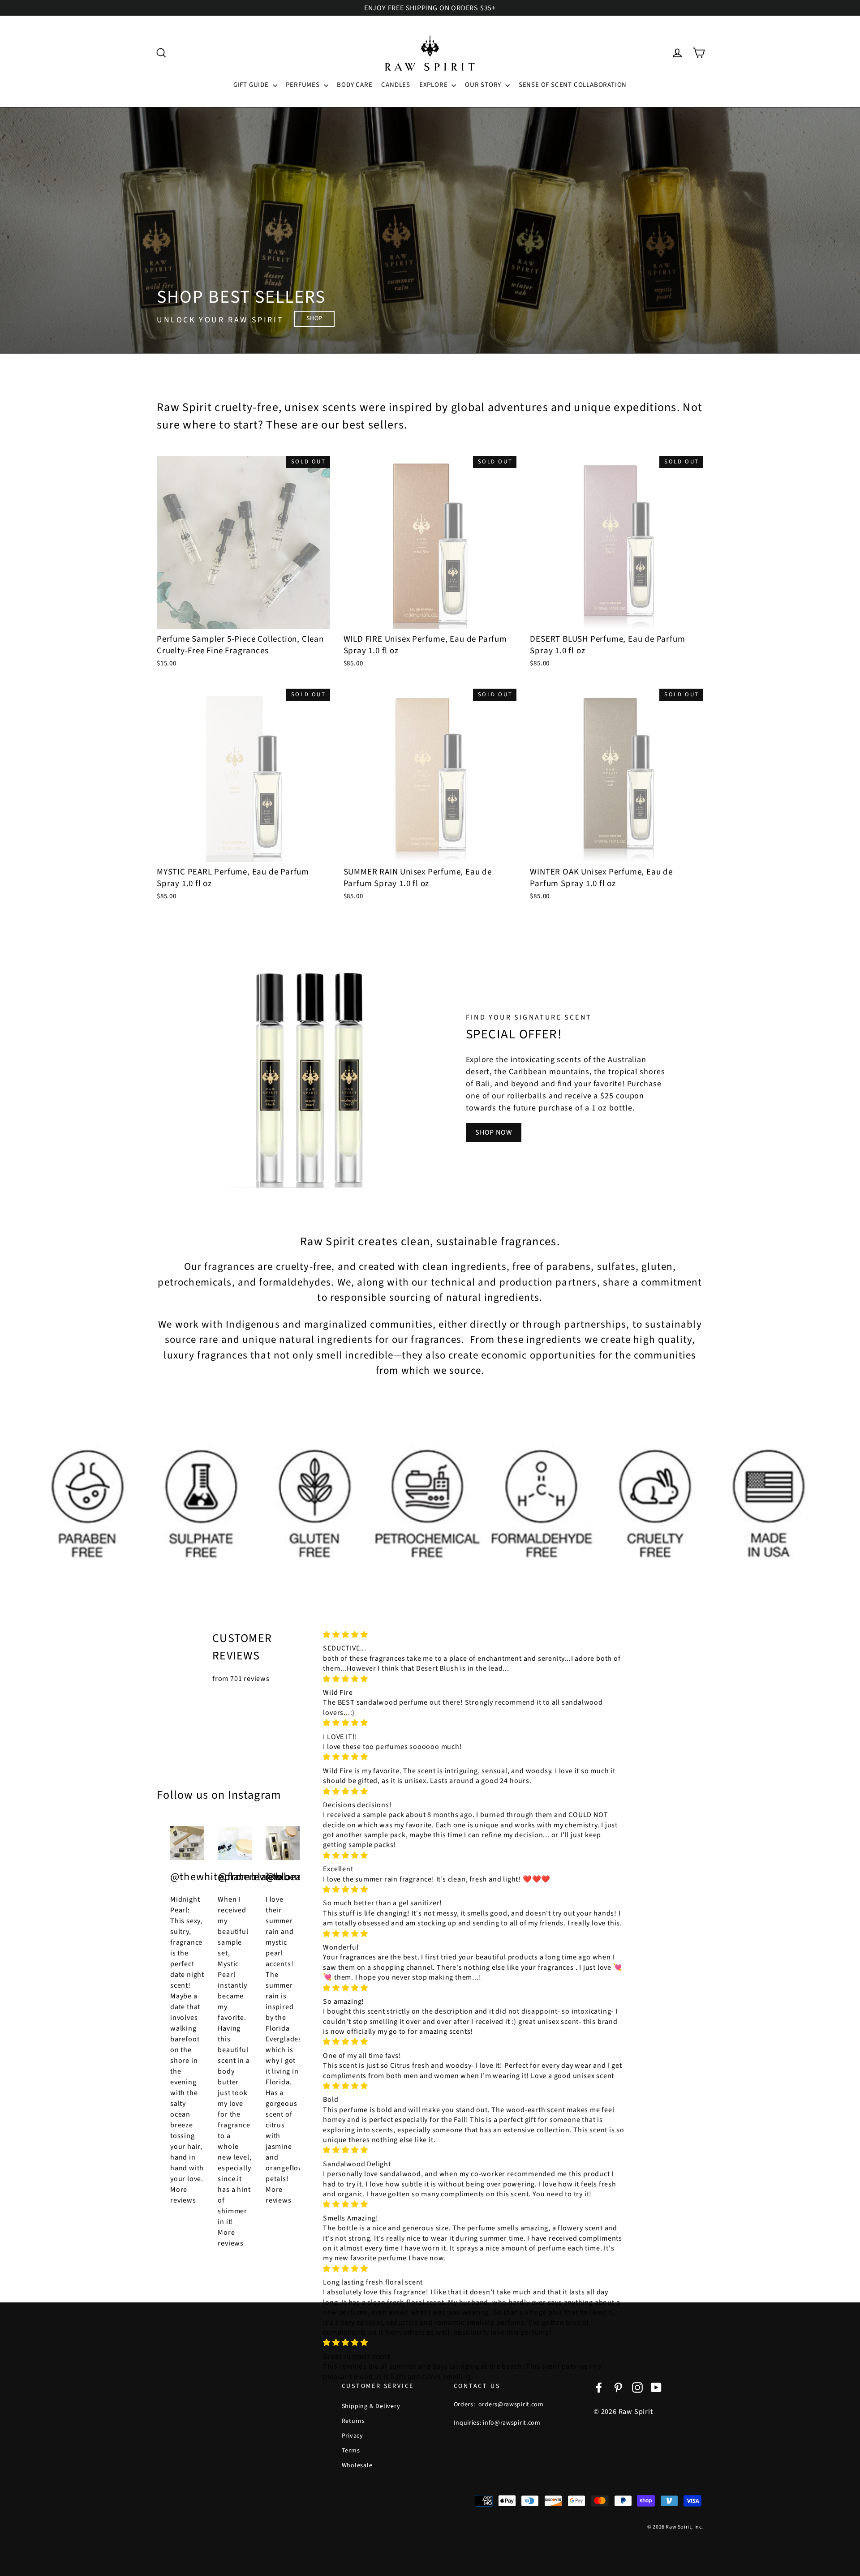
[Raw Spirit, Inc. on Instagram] (637, 2387)
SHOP (314, 318)
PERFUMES (303, 85)
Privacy (353, 2436)
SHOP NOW (494, 1132)
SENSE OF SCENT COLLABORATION (573, 85)
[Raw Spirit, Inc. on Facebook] (599, 2387)
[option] (430, 231)
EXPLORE (434, 85)
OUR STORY (484, 85)
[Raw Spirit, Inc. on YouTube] (656, 2387)
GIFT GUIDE (252, 85)
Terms (351, 2451)
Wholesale (357, 2465)
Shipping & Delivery (371, 2406)
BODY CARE (355, 85)
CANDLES (396, 85)
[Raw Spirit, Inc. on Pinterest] (618, 2387)
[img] (474, 1635)
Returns (354, 2421)
